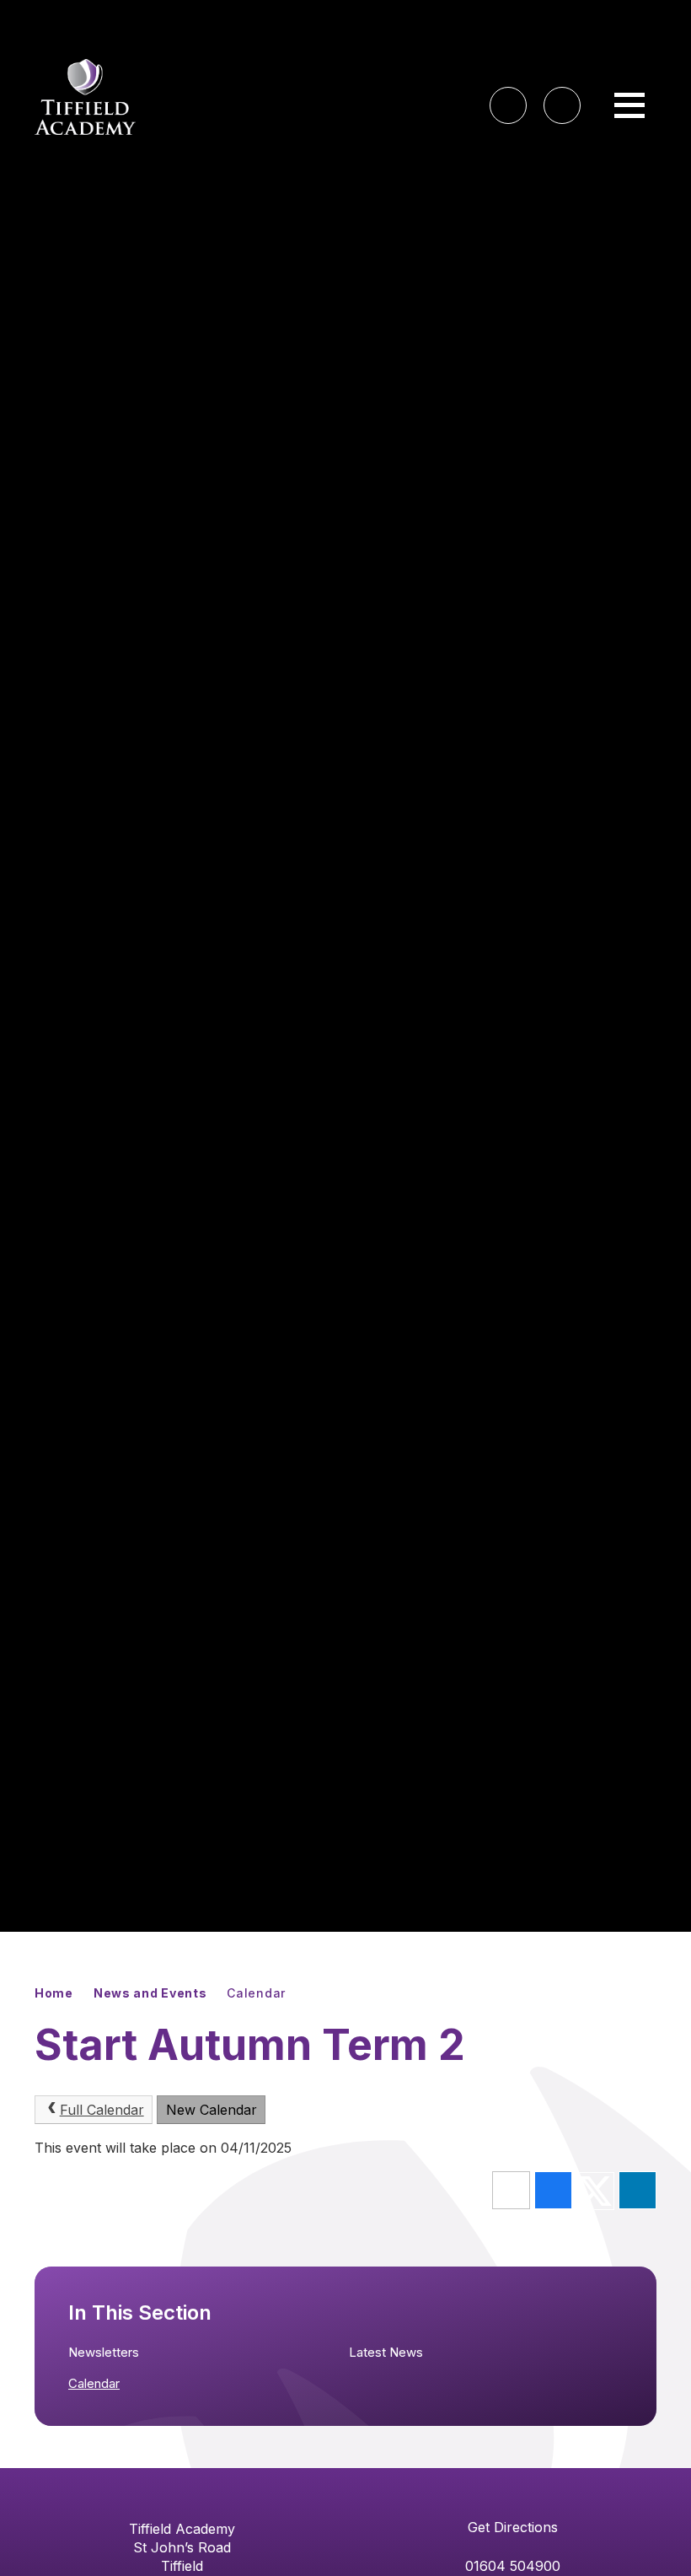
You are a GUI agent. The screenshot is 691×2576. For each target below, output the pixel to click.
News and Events (150, 1993)
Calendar (256, 1993)
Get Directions (513, 2527)
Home (54, 1993)
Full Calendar (102, 2110)
